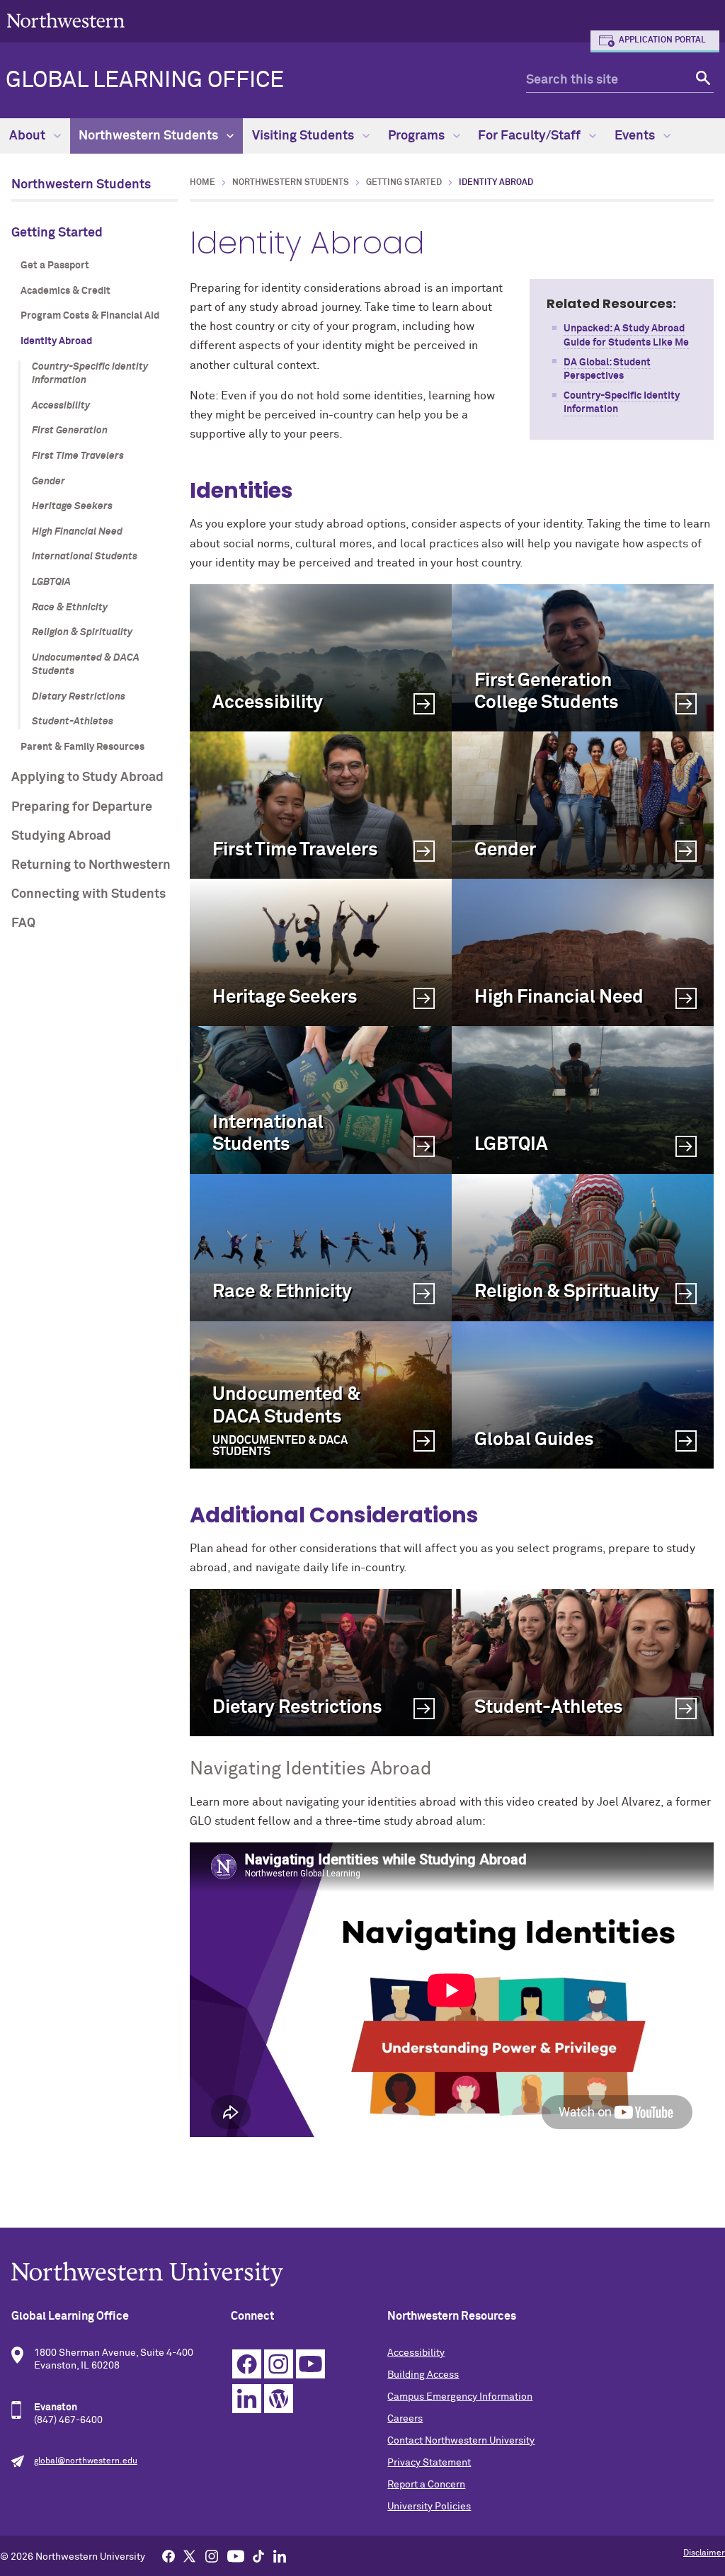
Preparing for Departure (82, 807)
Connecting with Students (89, 894)
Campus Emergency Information (460, 2397)
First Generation (70, 431)
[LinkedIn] (280, 2555)
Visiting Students (304, 136)
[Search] (701, 80)
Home (202, 183)
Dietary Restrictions (79, 697)
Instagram (279, 2364)
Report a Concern (426, 2485)
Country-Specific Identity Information (90, 374)
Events (636, 136)
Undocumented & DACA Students (86, 665)
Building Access (423, 2375)
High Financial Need (77, 532)
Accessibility (61, 406)
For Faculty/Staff (531, 136)
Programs (418, 136)
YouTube (310, 2364)
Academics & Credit (65, 291)
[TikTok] (258, 2555)
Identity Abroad (56, 341)
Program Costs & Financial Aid (90, 316)
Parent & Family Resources (82, 747)
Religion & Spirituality (82, 632)
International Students (85, 557)
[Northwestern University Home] (66, 20)
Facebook (247, 2364)
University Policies (429, 2507)
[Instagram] (212, 2555)
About (29, 136)
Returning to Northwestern (91, 865)
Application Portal (662, 40)
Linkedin (247, 2399)
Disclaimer (704, 2553)
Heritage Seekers (72, 506)
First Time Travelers (78, 456)
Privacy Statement (429, 2463)
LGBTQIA (51, 582)
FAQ (23, 923)
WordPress (279, 2399)
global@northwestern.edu (86, 2461)
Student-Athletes (73, 722)
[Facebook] (169, 2555)
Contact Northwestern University (461, 2441)
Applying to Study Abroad (87, 777)
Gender (48, 481)
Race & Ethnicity (70, 608)
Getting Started (57, 233)
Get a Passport (55, 266)
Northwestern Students (150, 136)
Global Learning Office (145, 81)
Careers (405, 2419)
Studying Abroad (61, 836)
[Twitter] (190, 2555)
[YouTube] (236, 2555)
